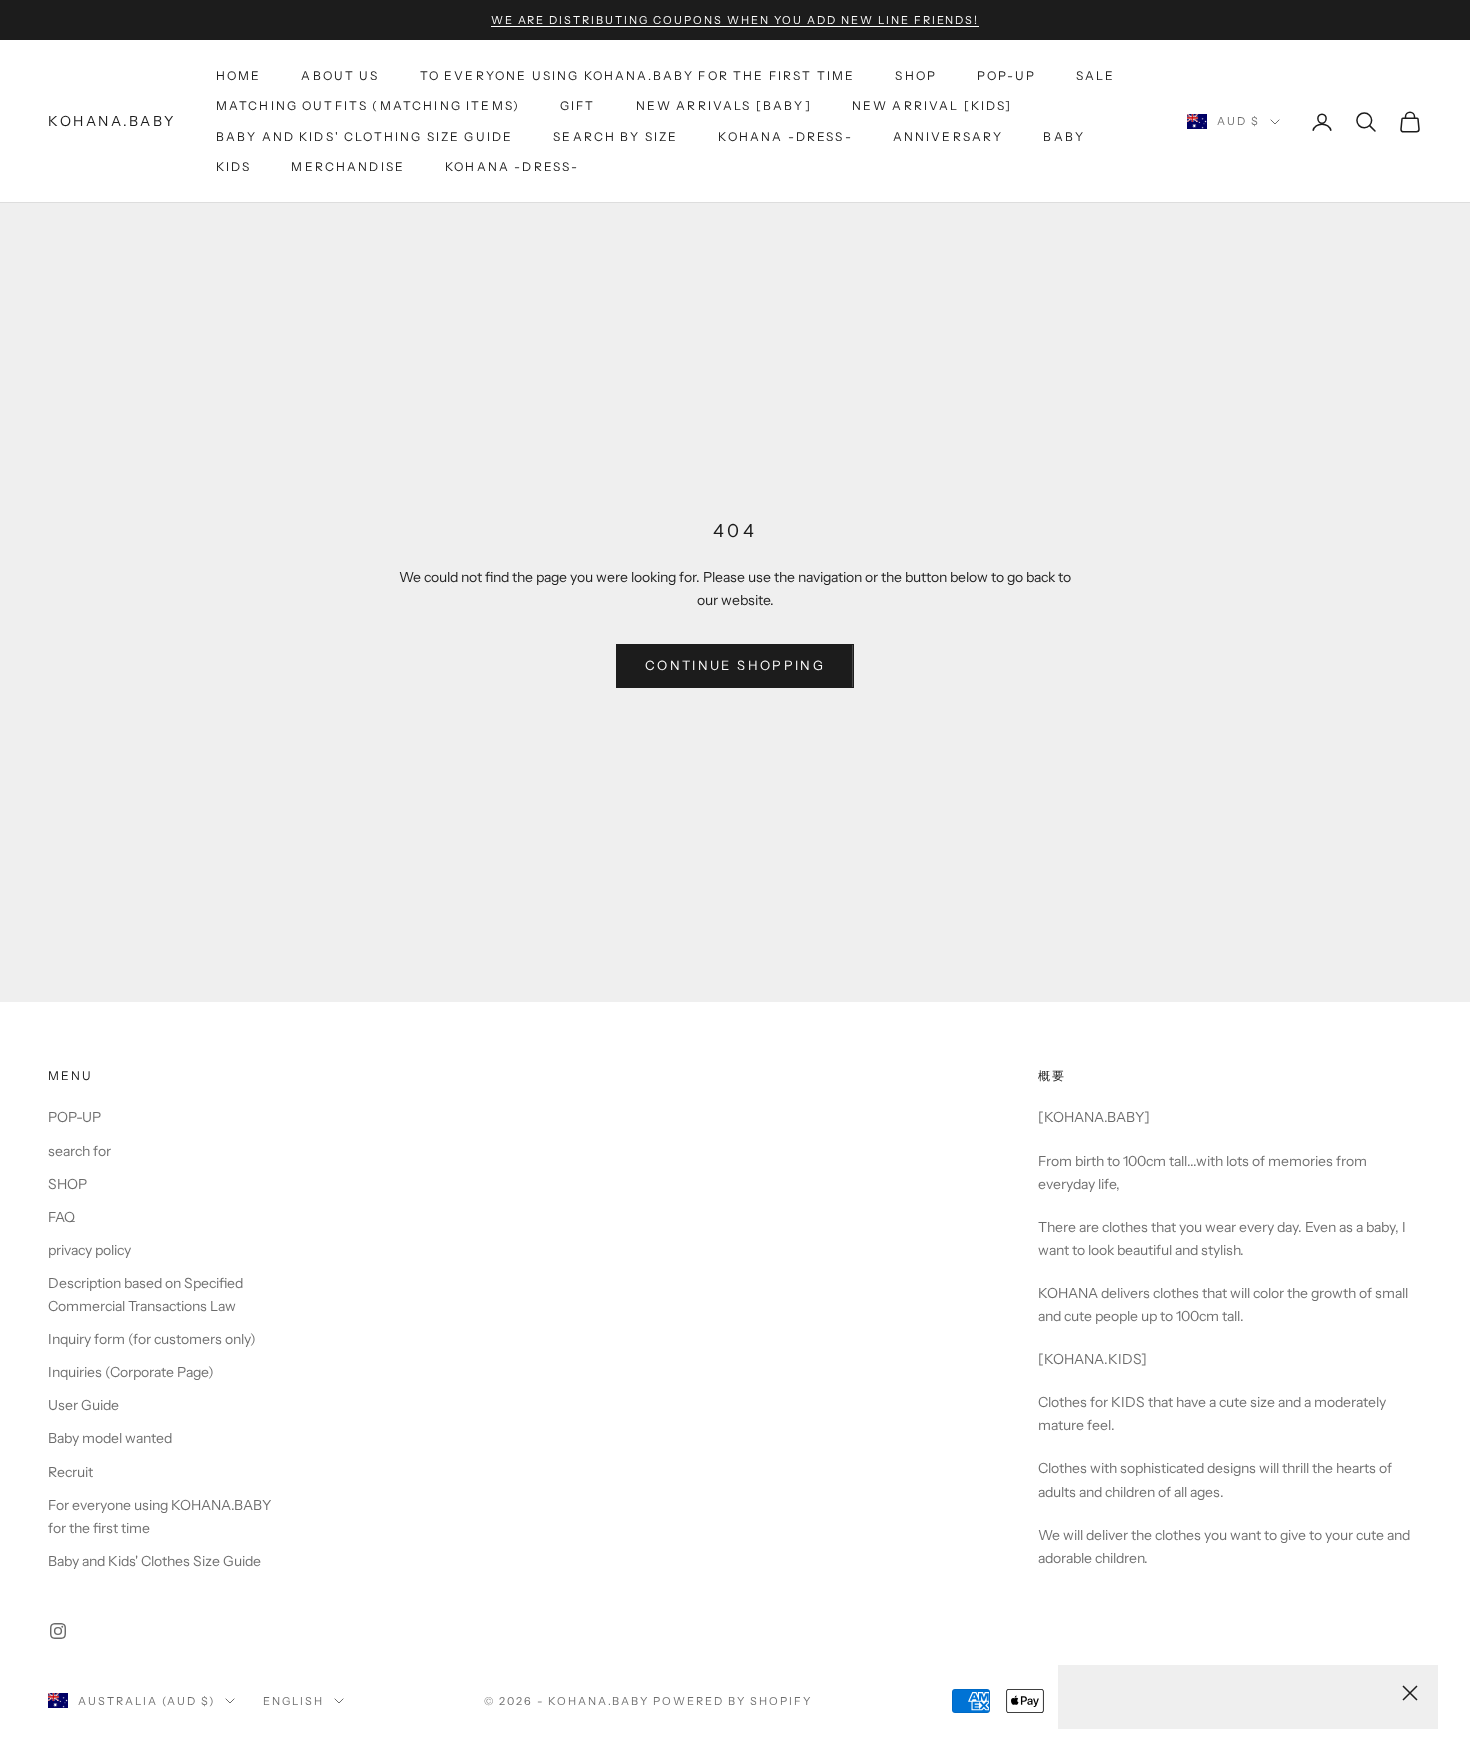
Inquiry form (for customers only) (152, 1339)
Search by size (615, 136)
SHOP (916, 75)
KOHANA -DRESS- (512, 166)
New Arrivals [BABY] (724, 105)
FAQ (61, 1217)
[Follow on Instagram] (58, 1631)
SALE (1096, 75)
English (293, 1701)
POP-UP (1006, 75)
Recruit (70, 1472)
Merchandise (348, 166)
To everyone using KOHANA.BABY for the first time (638, 75)
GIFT (578, 105)
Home (239, 75)
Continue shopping (735, 665)
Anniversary (948, 136)
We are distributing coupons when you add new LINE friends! (735, 20)
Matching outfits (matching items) (368, 105)
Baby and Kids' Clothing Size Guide (364, 136)
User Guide (83, 1405)
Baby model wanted (110, 1438)
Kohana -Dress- (785, 136)
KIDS (234, 166)
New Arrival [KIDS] (932, 105)
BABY (1064, 136)
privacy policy (89, 1250)
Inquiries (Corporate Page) (131, 1372)
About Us (340, 75)
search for (79, 1151)
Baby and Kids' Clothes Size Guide (154, 1561)
